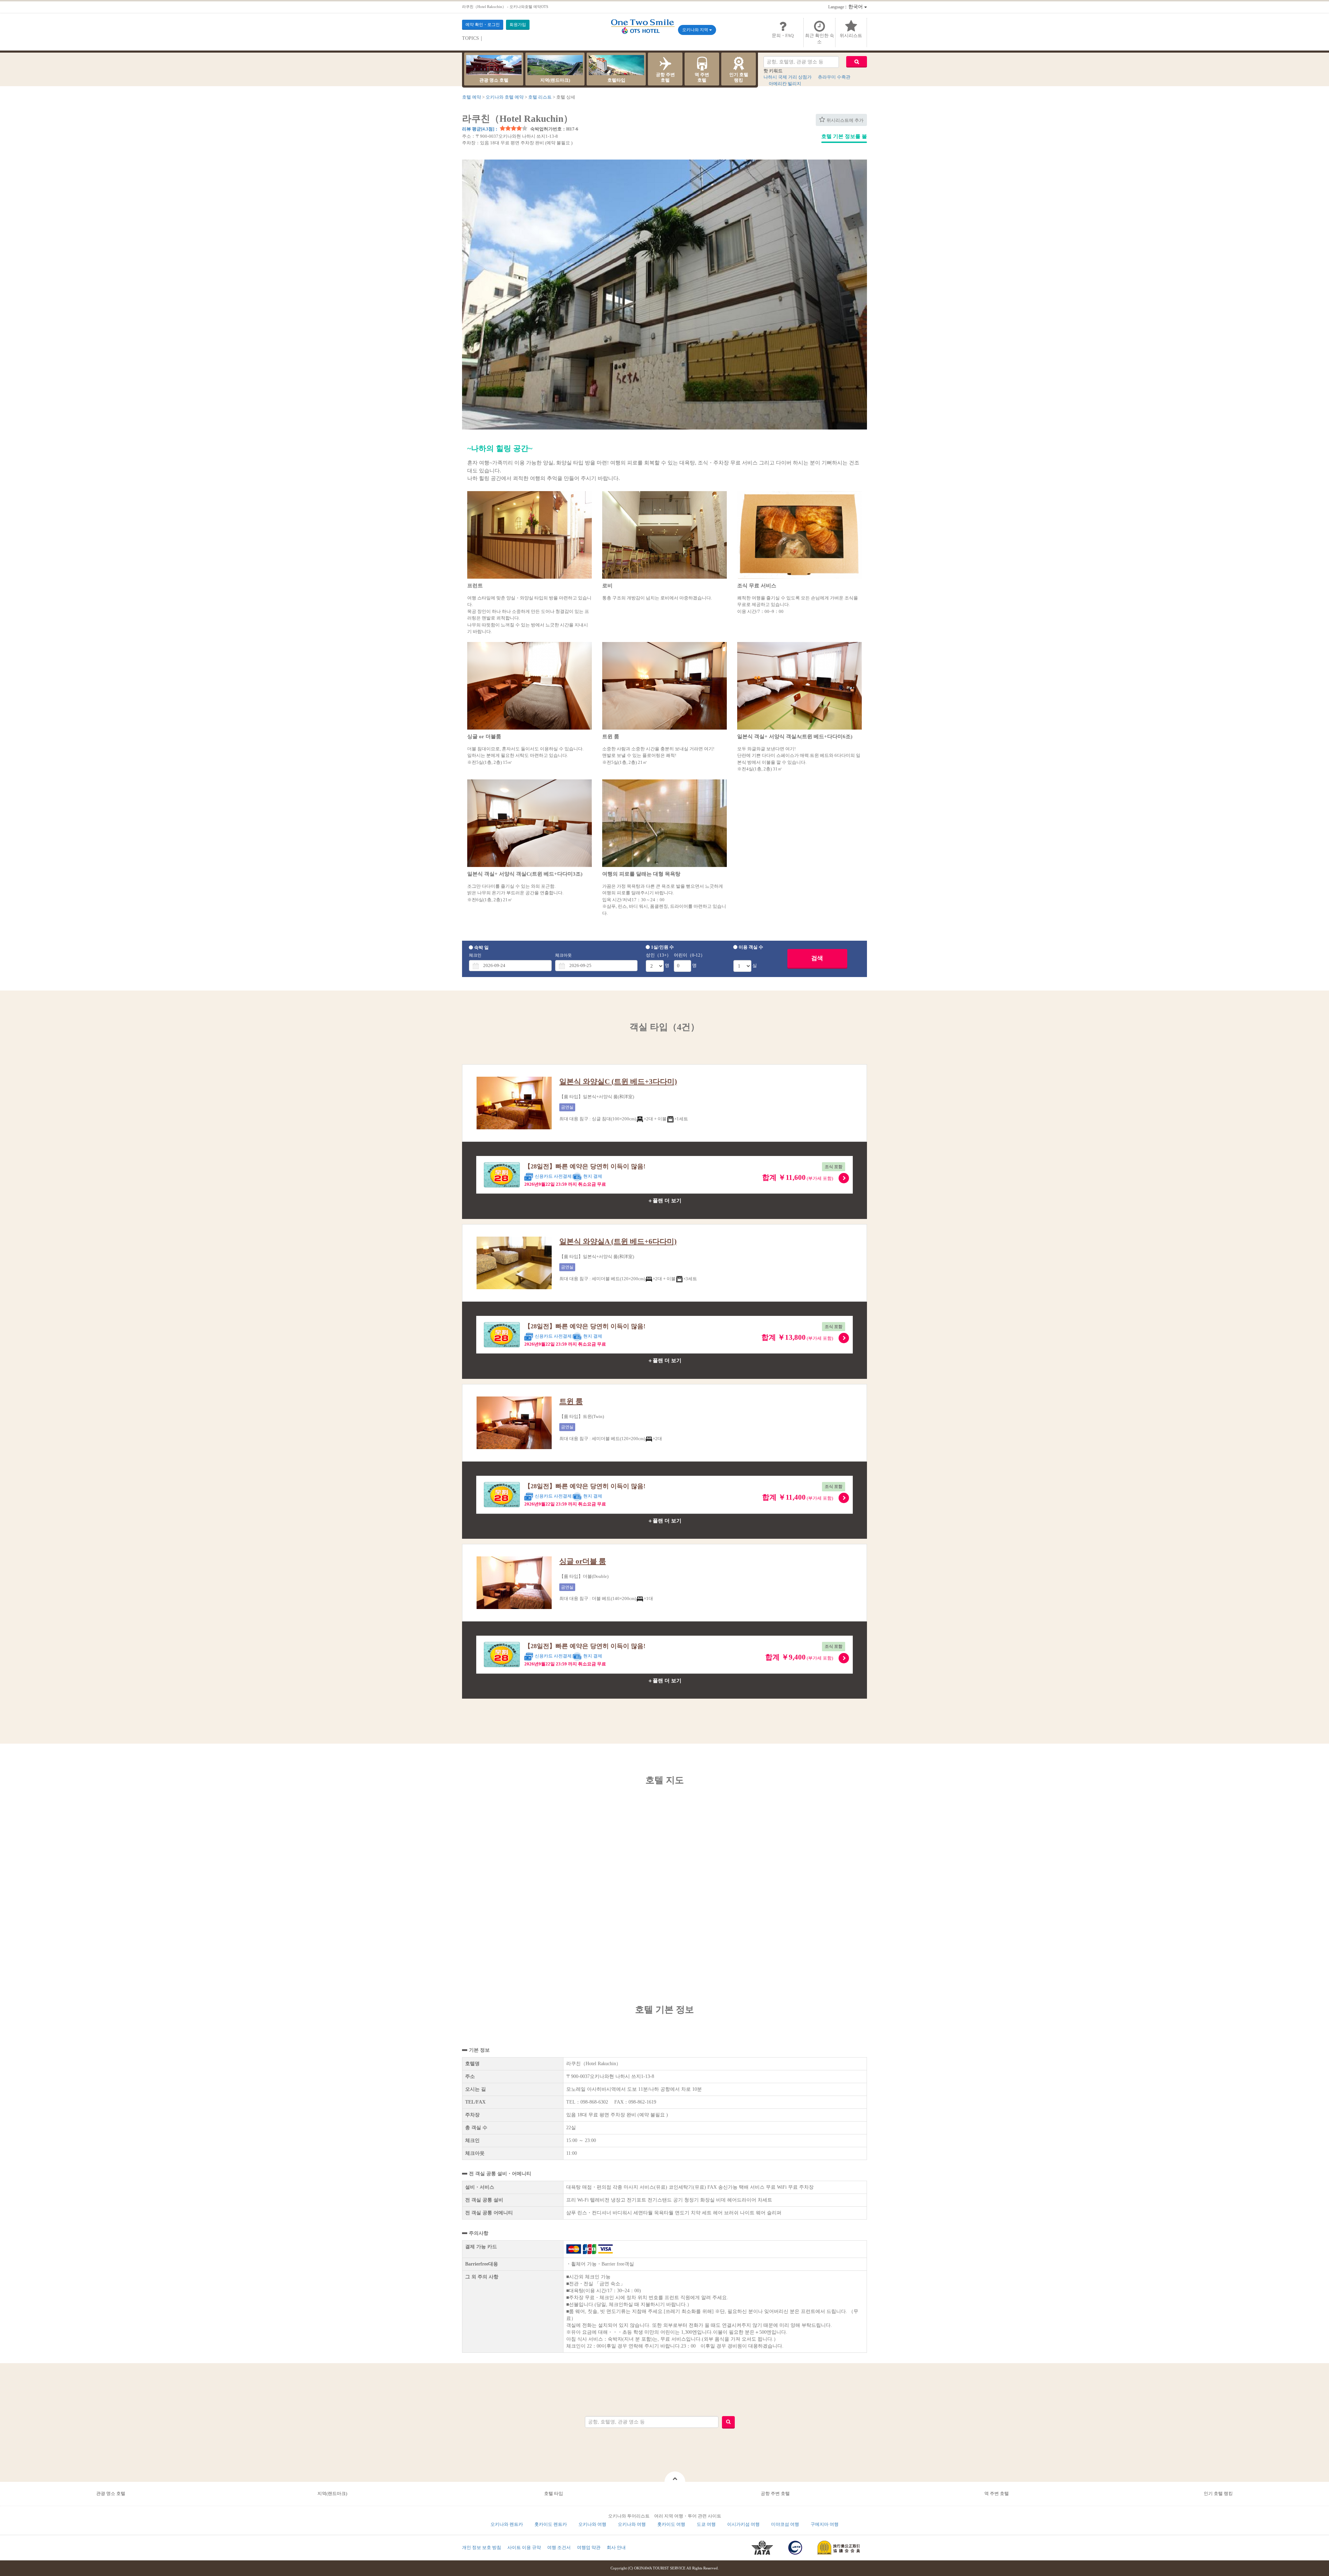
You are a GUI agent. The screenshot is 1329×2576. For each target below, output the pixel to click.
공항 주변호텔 (665, 77)
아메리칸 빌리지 (785, 84)
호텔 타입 (554, 2493)
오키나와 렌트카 (507, 2524)
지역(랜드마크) (555, 80)
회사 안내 (616, 2547)
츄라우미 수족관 (834, 77)
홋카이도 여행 (671, 2524)
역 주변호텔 (702, 77)
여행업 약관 (589, 2547)
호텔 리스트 (540, 97)
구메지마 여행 (825, 2524)
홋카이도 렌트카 (551, 2524)
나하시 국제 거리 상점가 (788, 77)
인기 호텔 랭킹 (1218, 2493)
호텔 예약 (472, 97)
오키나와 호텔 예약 (505, 97)
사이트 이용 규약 (524, 2547)
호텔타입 (616, 80)
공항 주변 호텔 (775, 2493)
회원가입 (518, 25)
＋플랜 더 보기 (664, 1201)
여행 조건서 (559, 2547)
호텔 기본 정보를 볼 (844, 136)
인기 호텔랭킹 (739, 77)
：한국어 (846, 7)
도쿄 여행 (706, 2524)
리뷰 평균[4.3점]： (480, 129)
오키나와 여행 (592, 2524)
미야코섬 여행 (785, 2524)
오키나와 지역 (696, 30)
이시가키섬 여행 (743, 2524)
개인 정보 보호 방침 (482, 2547)
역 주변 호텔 (997, 2493)
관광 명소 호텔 (494, 80)
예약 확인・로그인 (483, 25)
